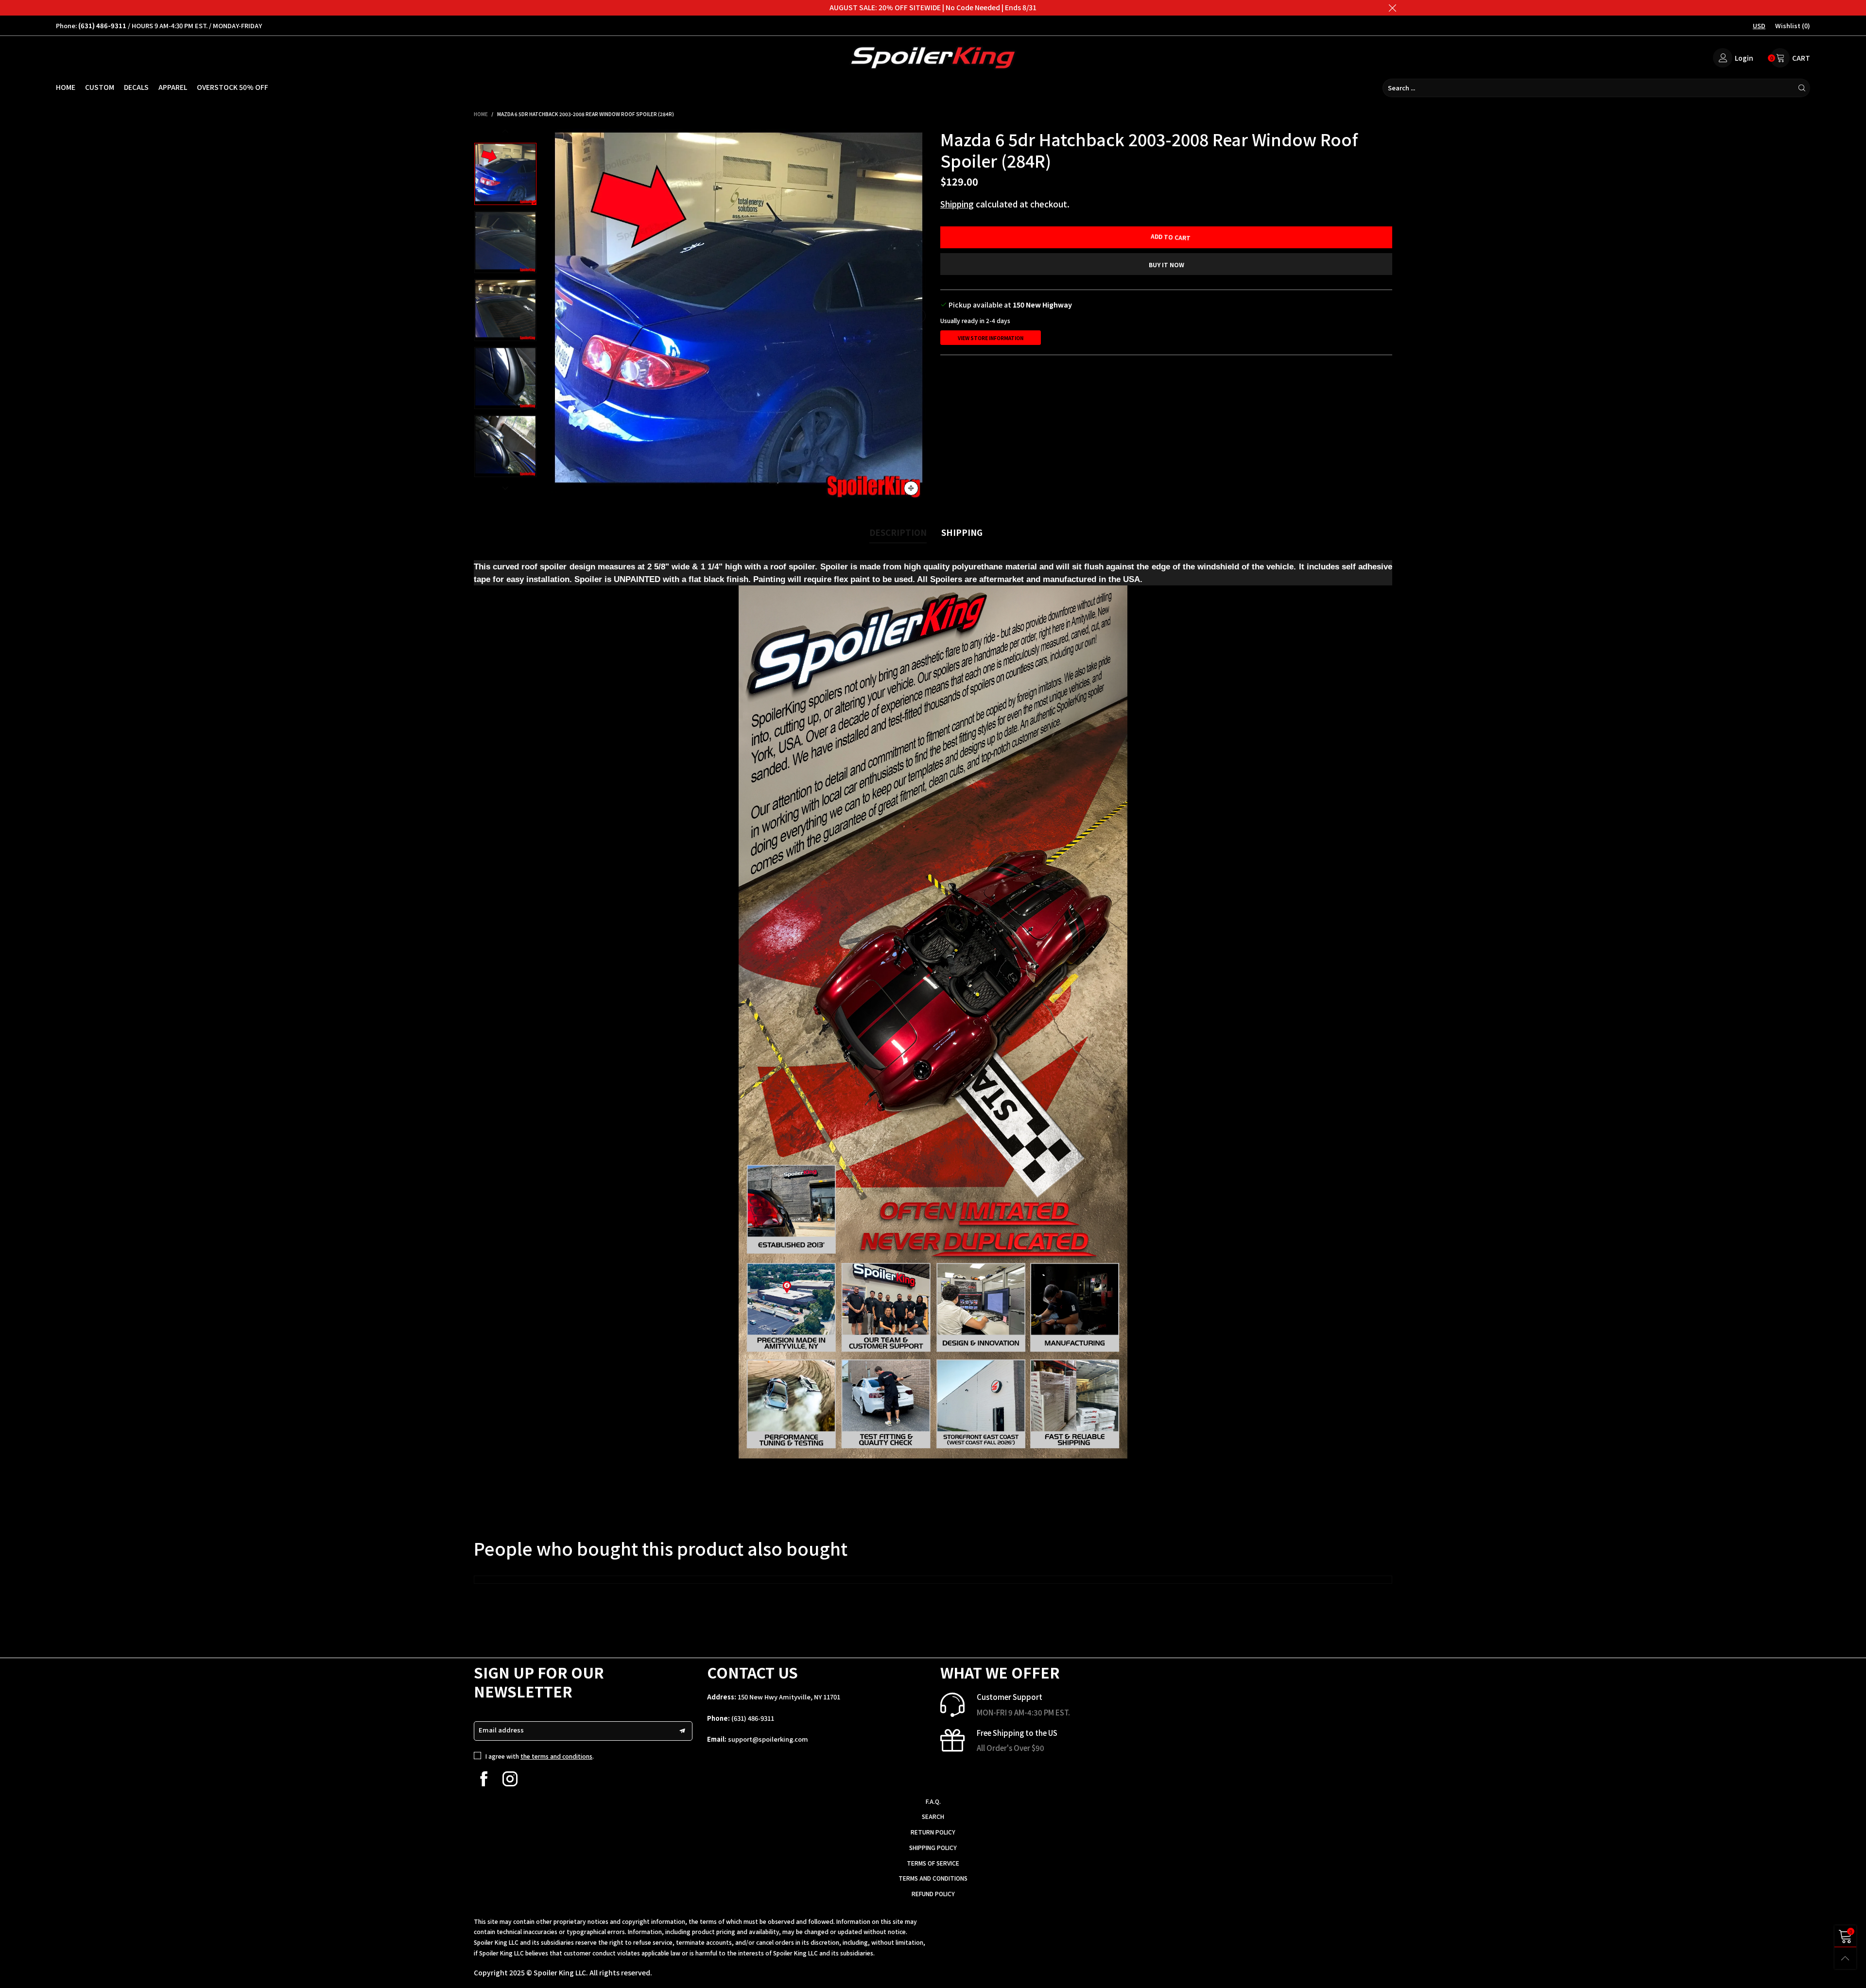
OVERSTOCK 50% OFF (233, 87)
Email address (501, 1730)
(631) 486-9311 (753, 1718)
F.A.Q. (933, 1801)
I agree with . (540, 1756)
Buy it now (1166, 265)
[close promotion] (1392, 8)
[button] (559, 316)
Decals (136, 87)
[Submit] (1802, 88)
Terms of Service (933, 1863)
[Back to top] (1845, 1958)
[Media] (911, 488)
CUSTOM (100, 87)
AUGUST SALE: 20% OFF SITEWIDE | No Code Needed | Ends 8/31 (933, 7)
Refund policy (933, 1894)
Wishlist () (1793, 26)
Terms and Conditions (933, 1878)
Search (933, 1816)
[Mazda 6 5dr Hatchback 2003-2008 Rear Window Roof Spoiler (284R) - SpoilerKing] (739, 316)
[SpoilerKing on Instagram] (510, 1779)
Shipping (957, 204)
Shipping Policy (933, 1847)
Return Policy (933, 1832)
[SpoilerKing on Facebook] (484, 1779)
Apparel (173, 87)
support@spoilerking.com (768, 1739)
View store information (991, 338)
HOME (66, 87)
